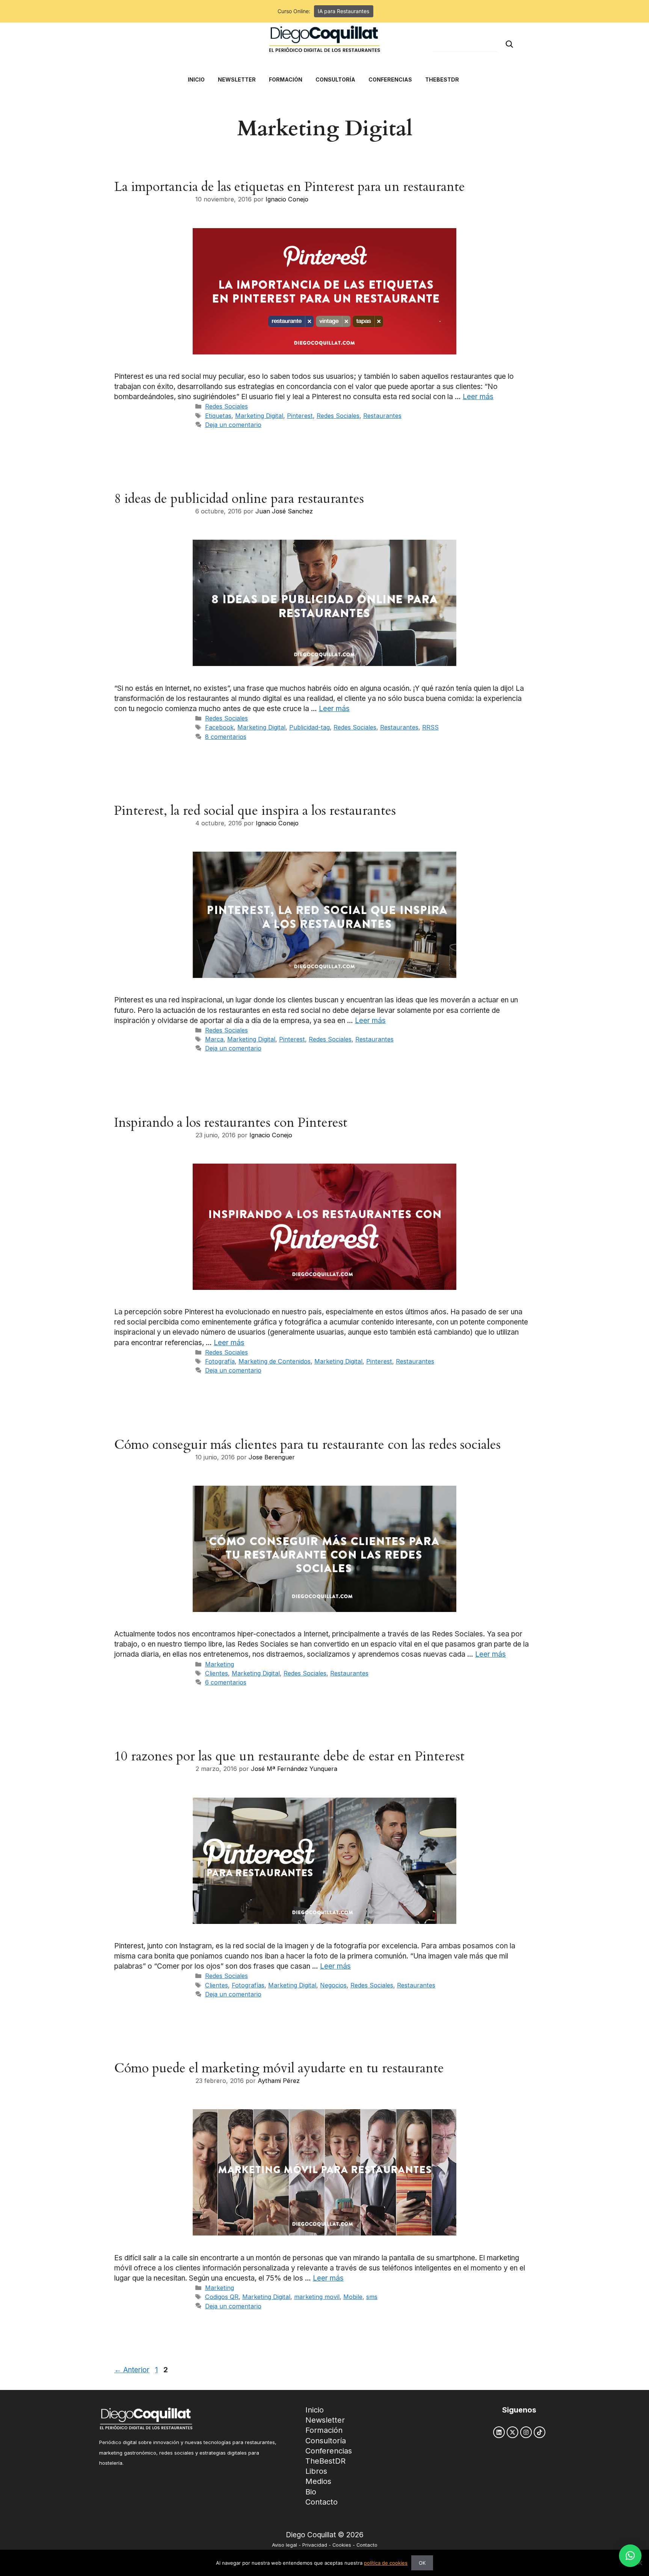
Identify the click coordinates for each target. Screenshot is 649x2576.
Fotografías (248, 1985)
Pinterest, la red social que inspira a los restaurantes (255, 811)
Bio (311, 2492)
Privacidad (315, 2545)
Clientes (217, 1673)
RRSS (430, 727)
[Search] (509, 44)
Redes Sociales (226, 406)
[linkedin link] (499, 2432)
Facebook (219, 727)
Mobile (353, 2297)
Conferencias (329, 2451)
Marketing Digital (259, 416)
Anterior (132, 2370)
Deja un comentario (233, 425)
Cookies (342, 2545)
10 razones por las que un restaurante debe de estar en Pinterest (289, 1756)
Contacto (321, 2502)
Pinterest (300, 416)
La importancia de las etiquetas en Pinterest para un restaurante (290, 187)
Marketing (220, 1664)
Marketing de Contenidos (275, 1361)
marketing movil (317, 2297)
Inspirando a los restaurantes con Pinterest (231, 1123)
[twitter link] (512, 2432)
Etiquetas (218, 416)
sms (372, 2297)
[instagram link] (526, 2432)
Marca (214, 1039)
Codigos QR (222, 2297)
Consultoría (326, 2441)
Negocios (333, 1985)
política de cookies (386, 2563)
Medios (318, 2481)
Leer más (478, 397)
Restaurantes (382, 416)
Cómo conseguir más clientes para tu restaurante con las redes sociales (307, 1445)
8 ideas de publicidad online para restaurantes (239, 499)
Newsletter (325, 2420)
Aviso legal (285, 2545)
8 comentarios (226, 737)
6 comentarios (226, 1682)
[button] (630, 2556)
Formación (324, 2430)
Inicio (315, 2410)
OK (422, 2563)
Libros (316, 2471)
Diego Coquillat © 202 (322, 2535)
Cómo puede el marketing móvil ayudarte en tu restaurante (279, 2068)
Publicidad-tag (309, 727)
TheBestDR (325, 2461)
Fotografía (220, 1361)
